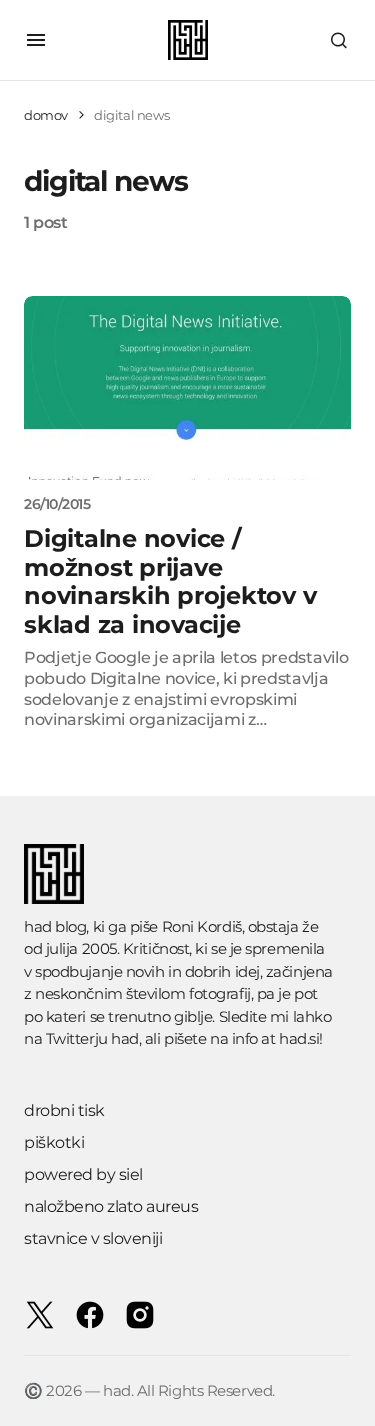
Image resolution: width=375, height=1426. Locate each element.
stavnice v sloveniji (93, 1238)
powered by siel (83, 1174)
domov (46, 115)
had (125, 1038)
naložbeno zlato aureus (111, 1206)
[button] (36, 40)
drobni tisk (64, 1110)
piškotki (54, 1142)
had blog (55, 926)
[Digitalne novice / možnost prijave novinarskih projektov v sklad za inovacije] (187, 388)
